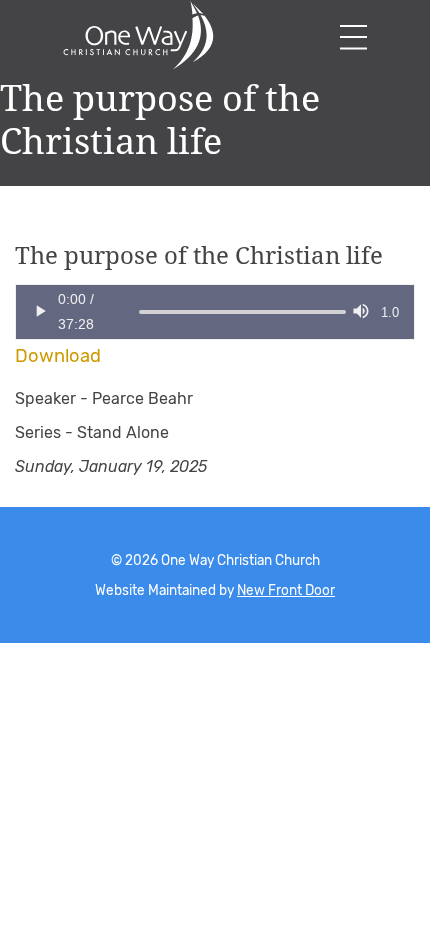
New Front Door (286, 590)
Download (58, 356)
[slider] (139, 312)
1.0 (390, 312)
